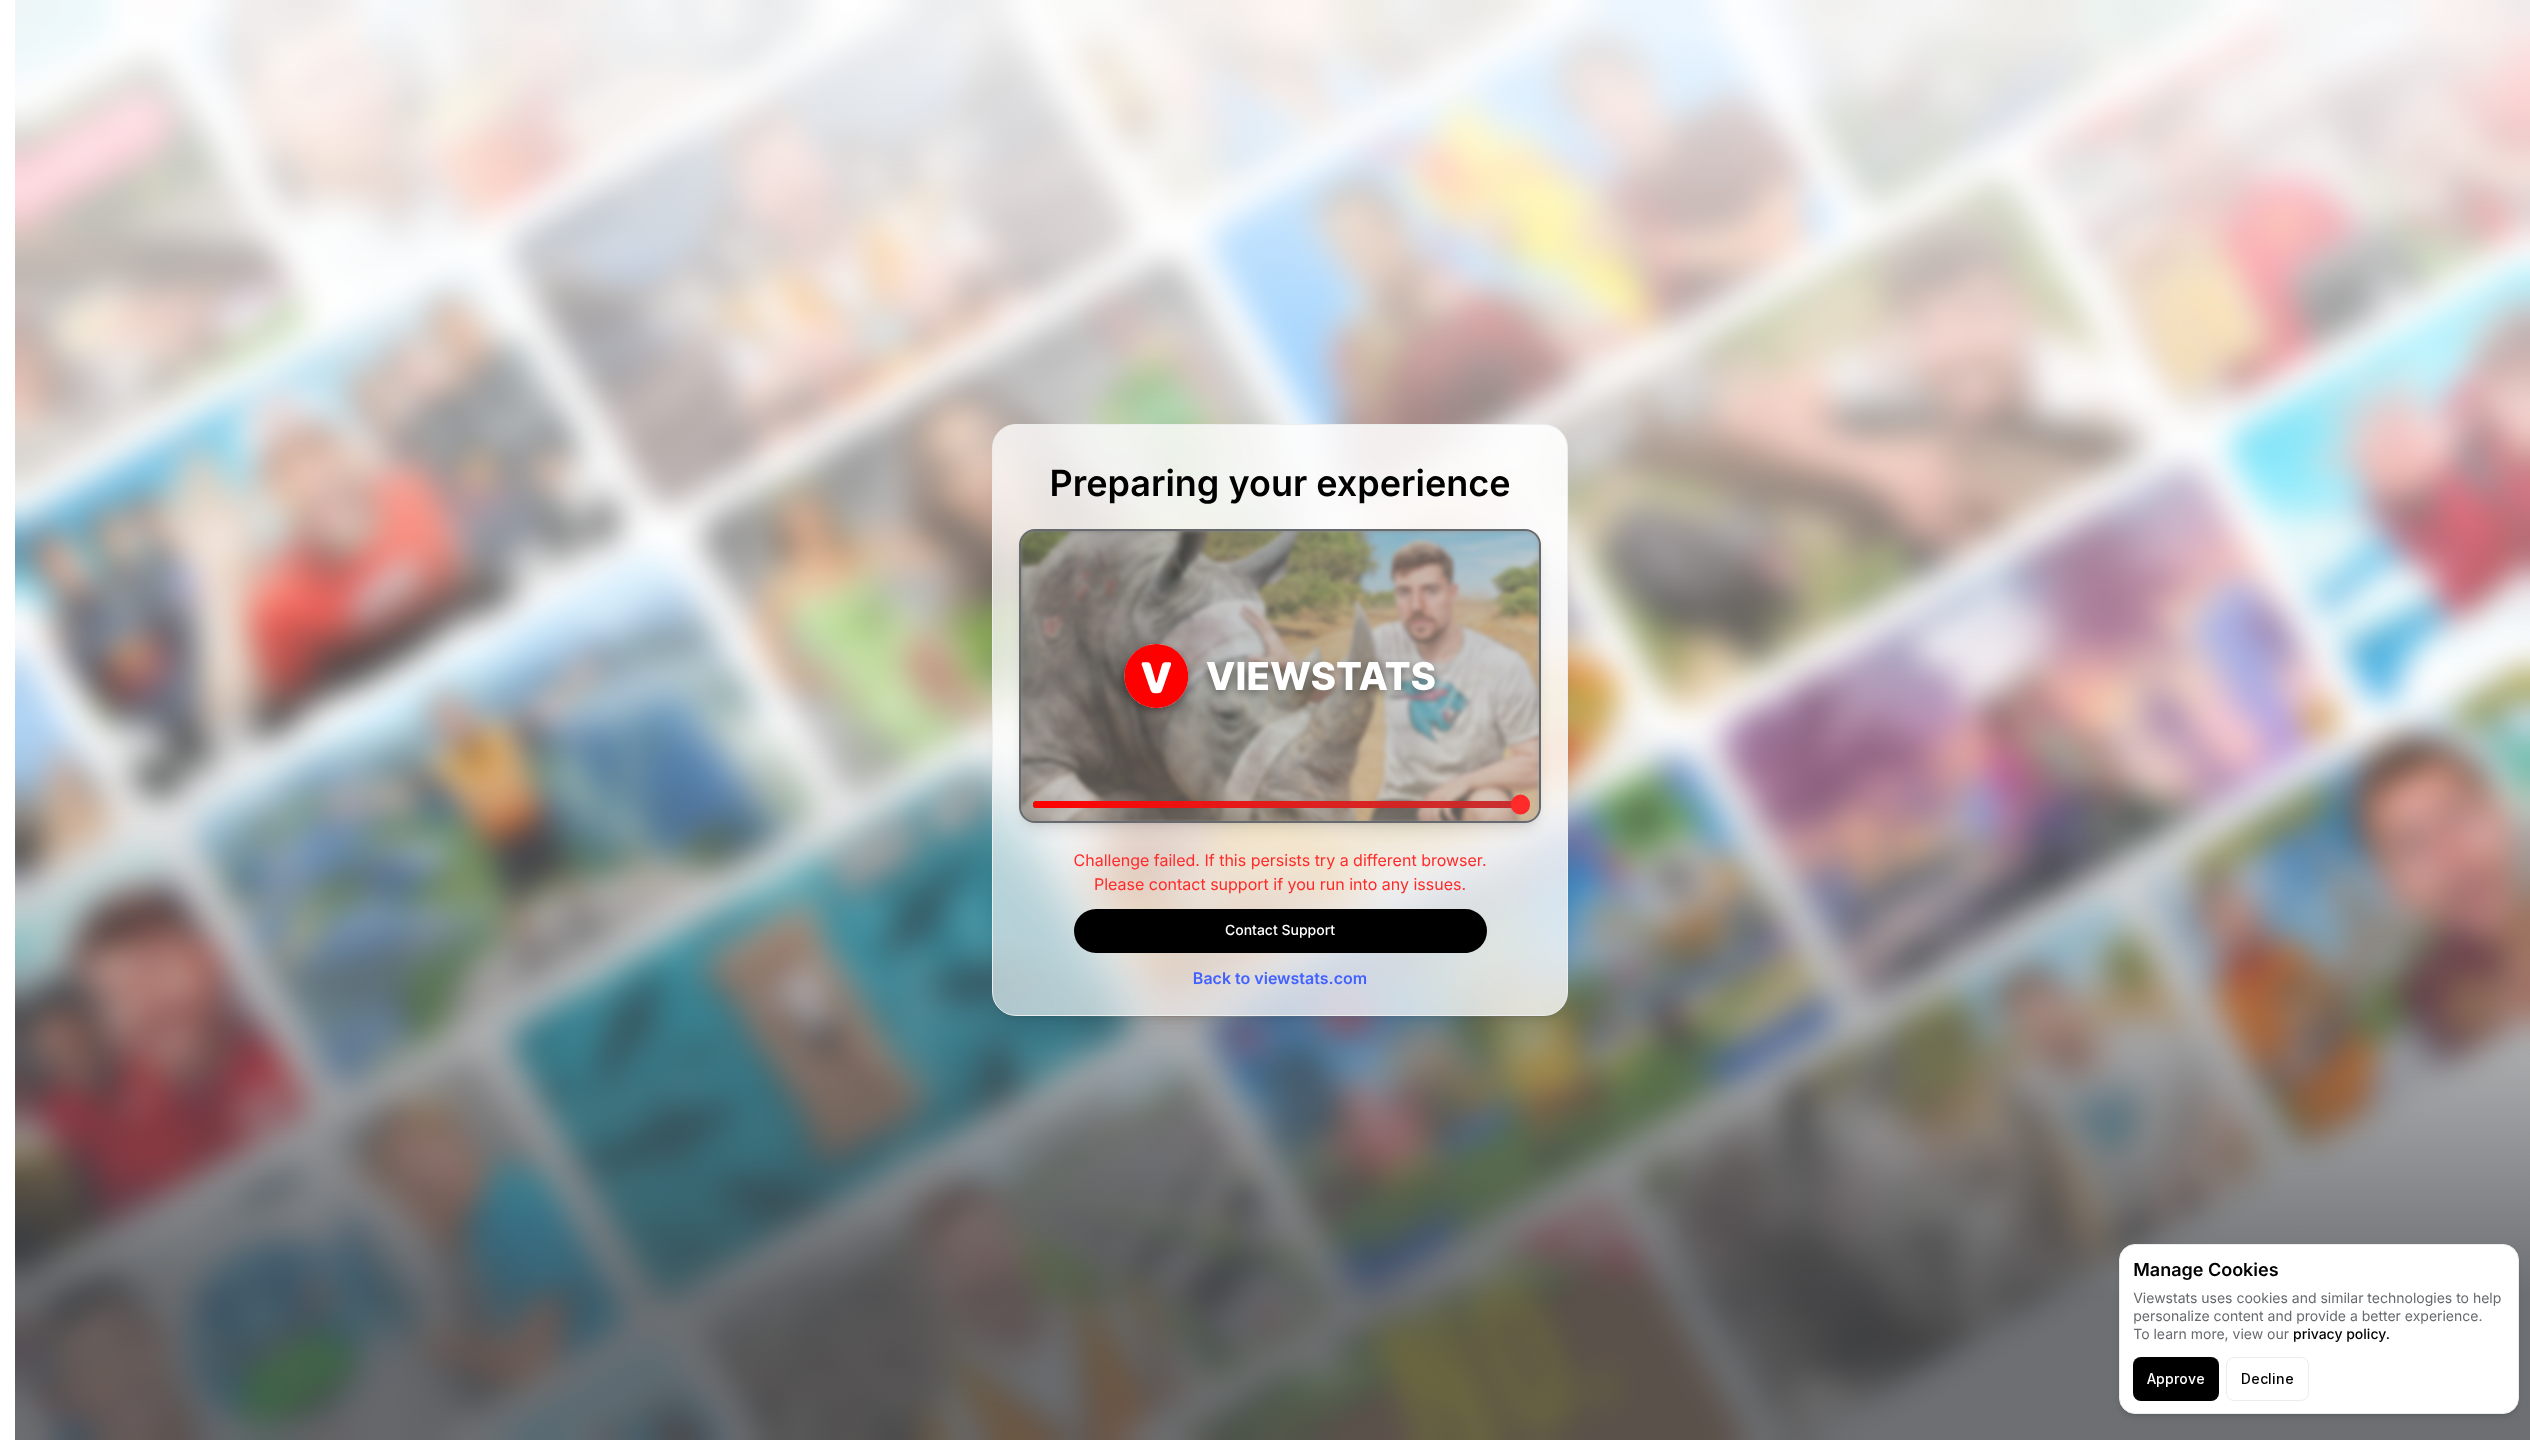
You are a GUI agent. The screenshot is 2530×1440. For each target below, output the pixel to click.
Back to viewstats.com (1280, 978)
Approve (2176, 1378)
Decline (2267, 1378)
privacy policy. (2341, 1334)
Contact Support (1280, 930)
